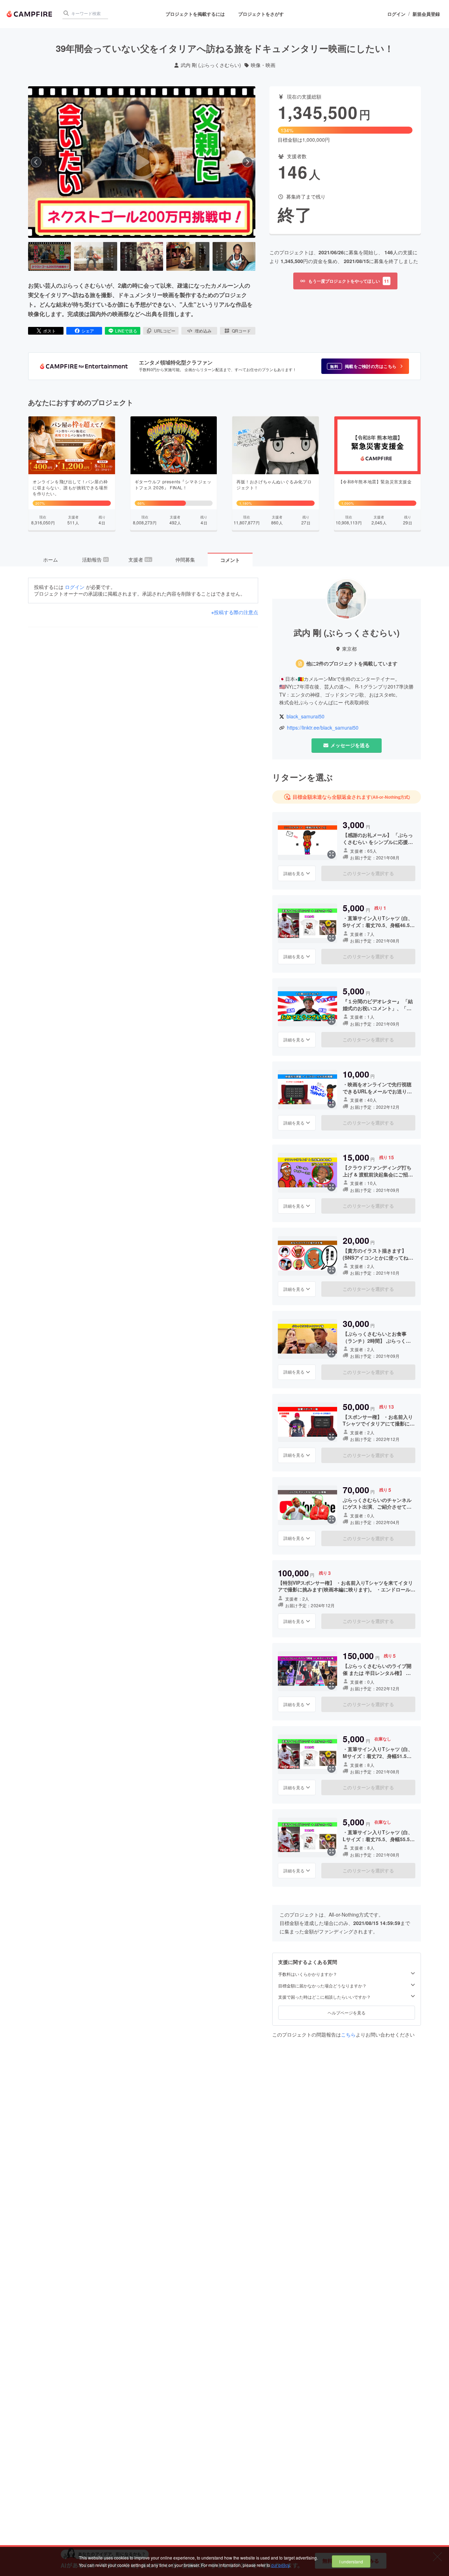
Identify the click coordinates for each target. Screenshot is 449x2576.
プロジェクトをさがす (261, 14)
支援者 (140, 559)
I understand (351, 2561)
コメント (230, 560)
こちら (348, 2034)
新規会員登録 (426, 14)
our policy (280, 2565)
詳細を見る (294, 873)
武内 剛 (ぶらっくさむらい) (211, 65)
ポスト (49, 331)
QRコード (241, 331)
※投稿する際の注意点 (235, 612)
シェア (88, 331)
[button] (365, 366)
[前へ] (36, 162)
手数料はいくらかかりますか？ (308, 1974)
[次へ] (247, 162)
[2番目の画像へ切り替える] (95, 256)
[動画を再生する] (142, 162)
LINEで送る (126, 331)
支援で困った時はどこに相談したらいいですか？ (324, 1997)
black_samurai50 (306, 716)
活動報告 (95, 559)
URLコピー (165, 331)
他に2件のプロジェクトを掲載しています (352, 663)
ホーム (51, 559)
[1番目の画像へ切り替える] (49, 256)
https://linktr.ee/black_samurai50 (323, 728)
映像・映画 (263, 65)
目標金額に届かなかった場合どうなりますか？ (322, 1985)
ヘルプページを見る (347, 2012)
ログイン (396, 14)
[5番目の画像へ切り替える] (234, 256)
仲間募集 (185, 559)
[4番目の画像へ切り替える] (188, 256)
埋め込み (203, 331)
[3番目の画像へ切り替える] (142, 256)
